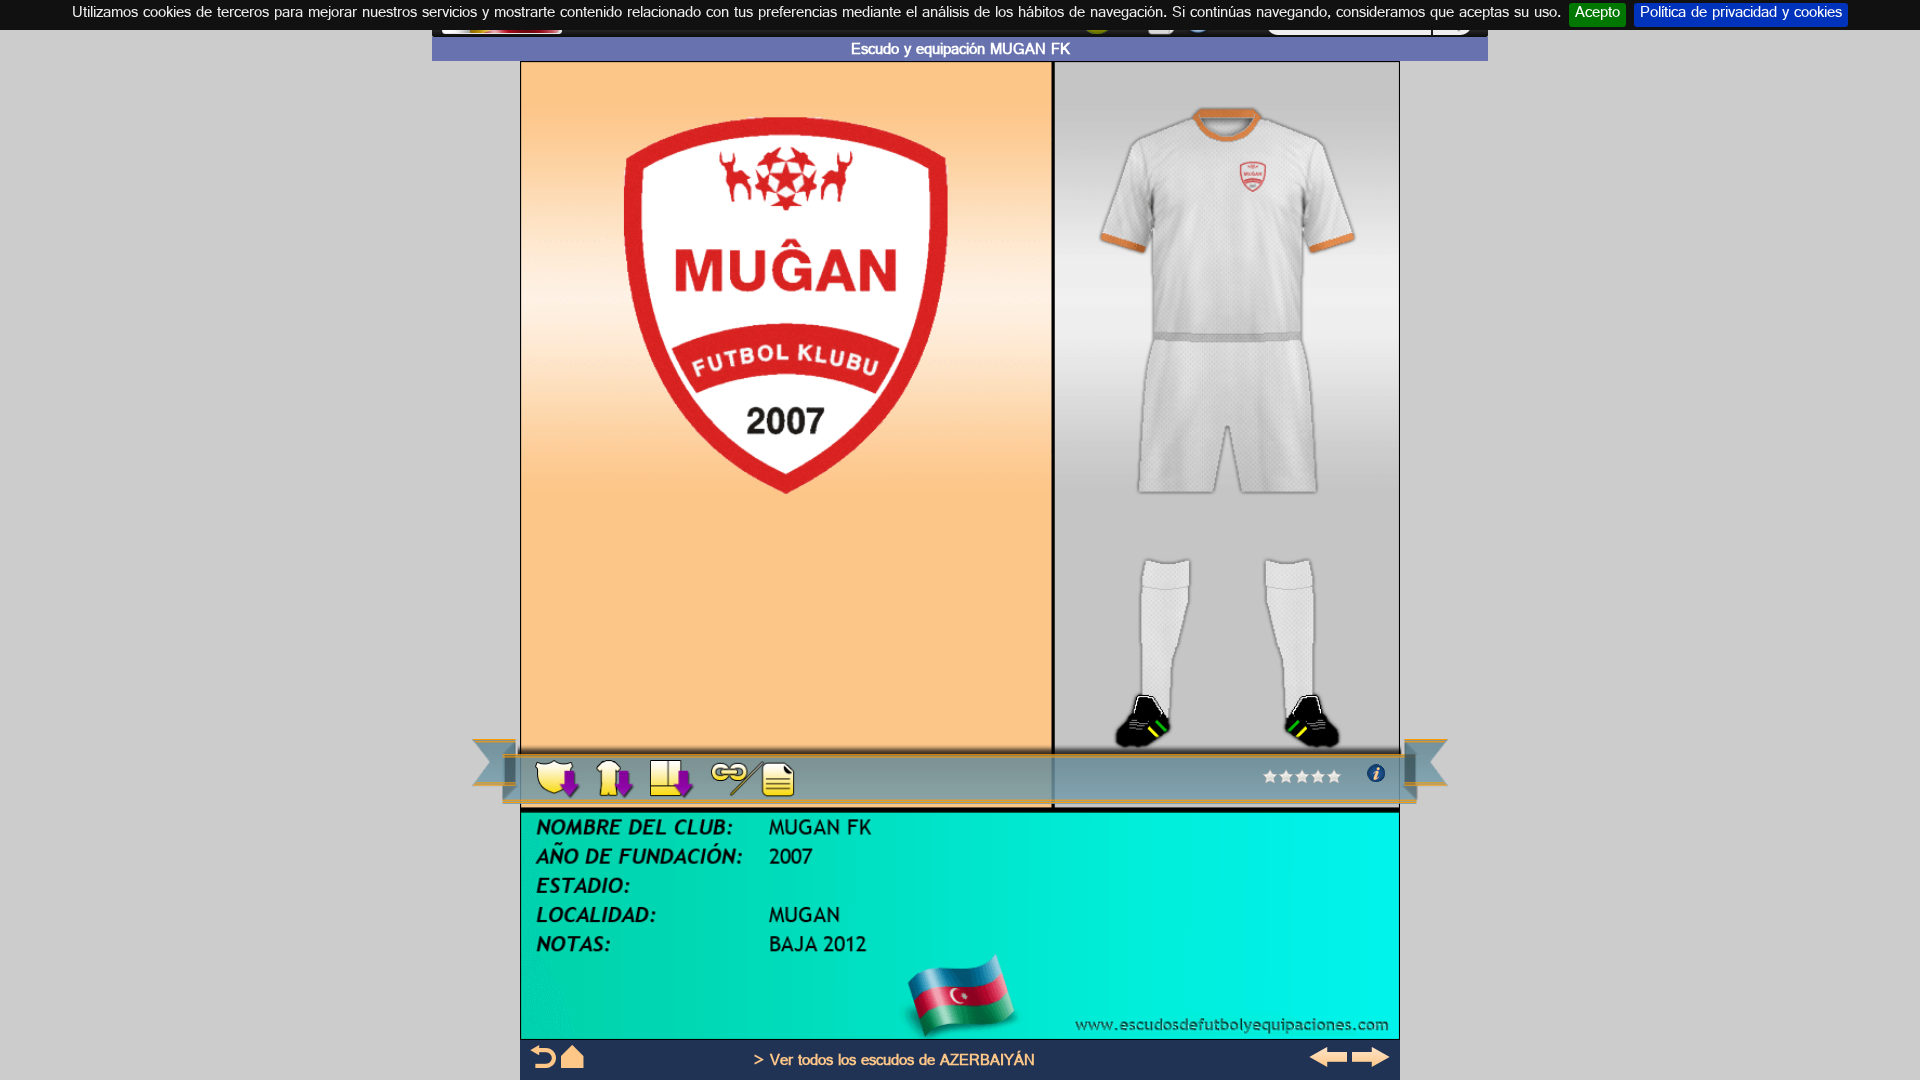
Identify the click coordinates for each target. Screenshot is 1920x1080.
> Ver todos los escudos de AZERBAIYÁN (894, 1062)
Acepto (1597, 15)
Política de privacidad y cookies (1741, 15)
